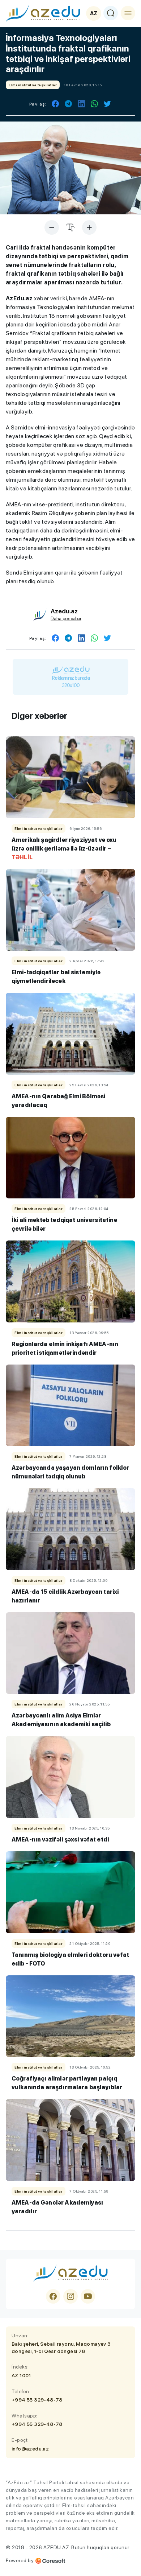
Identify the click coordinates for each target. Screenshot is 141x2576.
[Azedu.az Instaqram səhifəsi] (70, 2296)
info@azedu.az (30, 2449)
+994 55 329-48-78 (37, 2400)
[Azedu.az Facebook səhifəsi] (53, 2296)
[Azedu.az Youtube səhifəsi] (88, 2296)
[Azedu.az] (43, 13)
